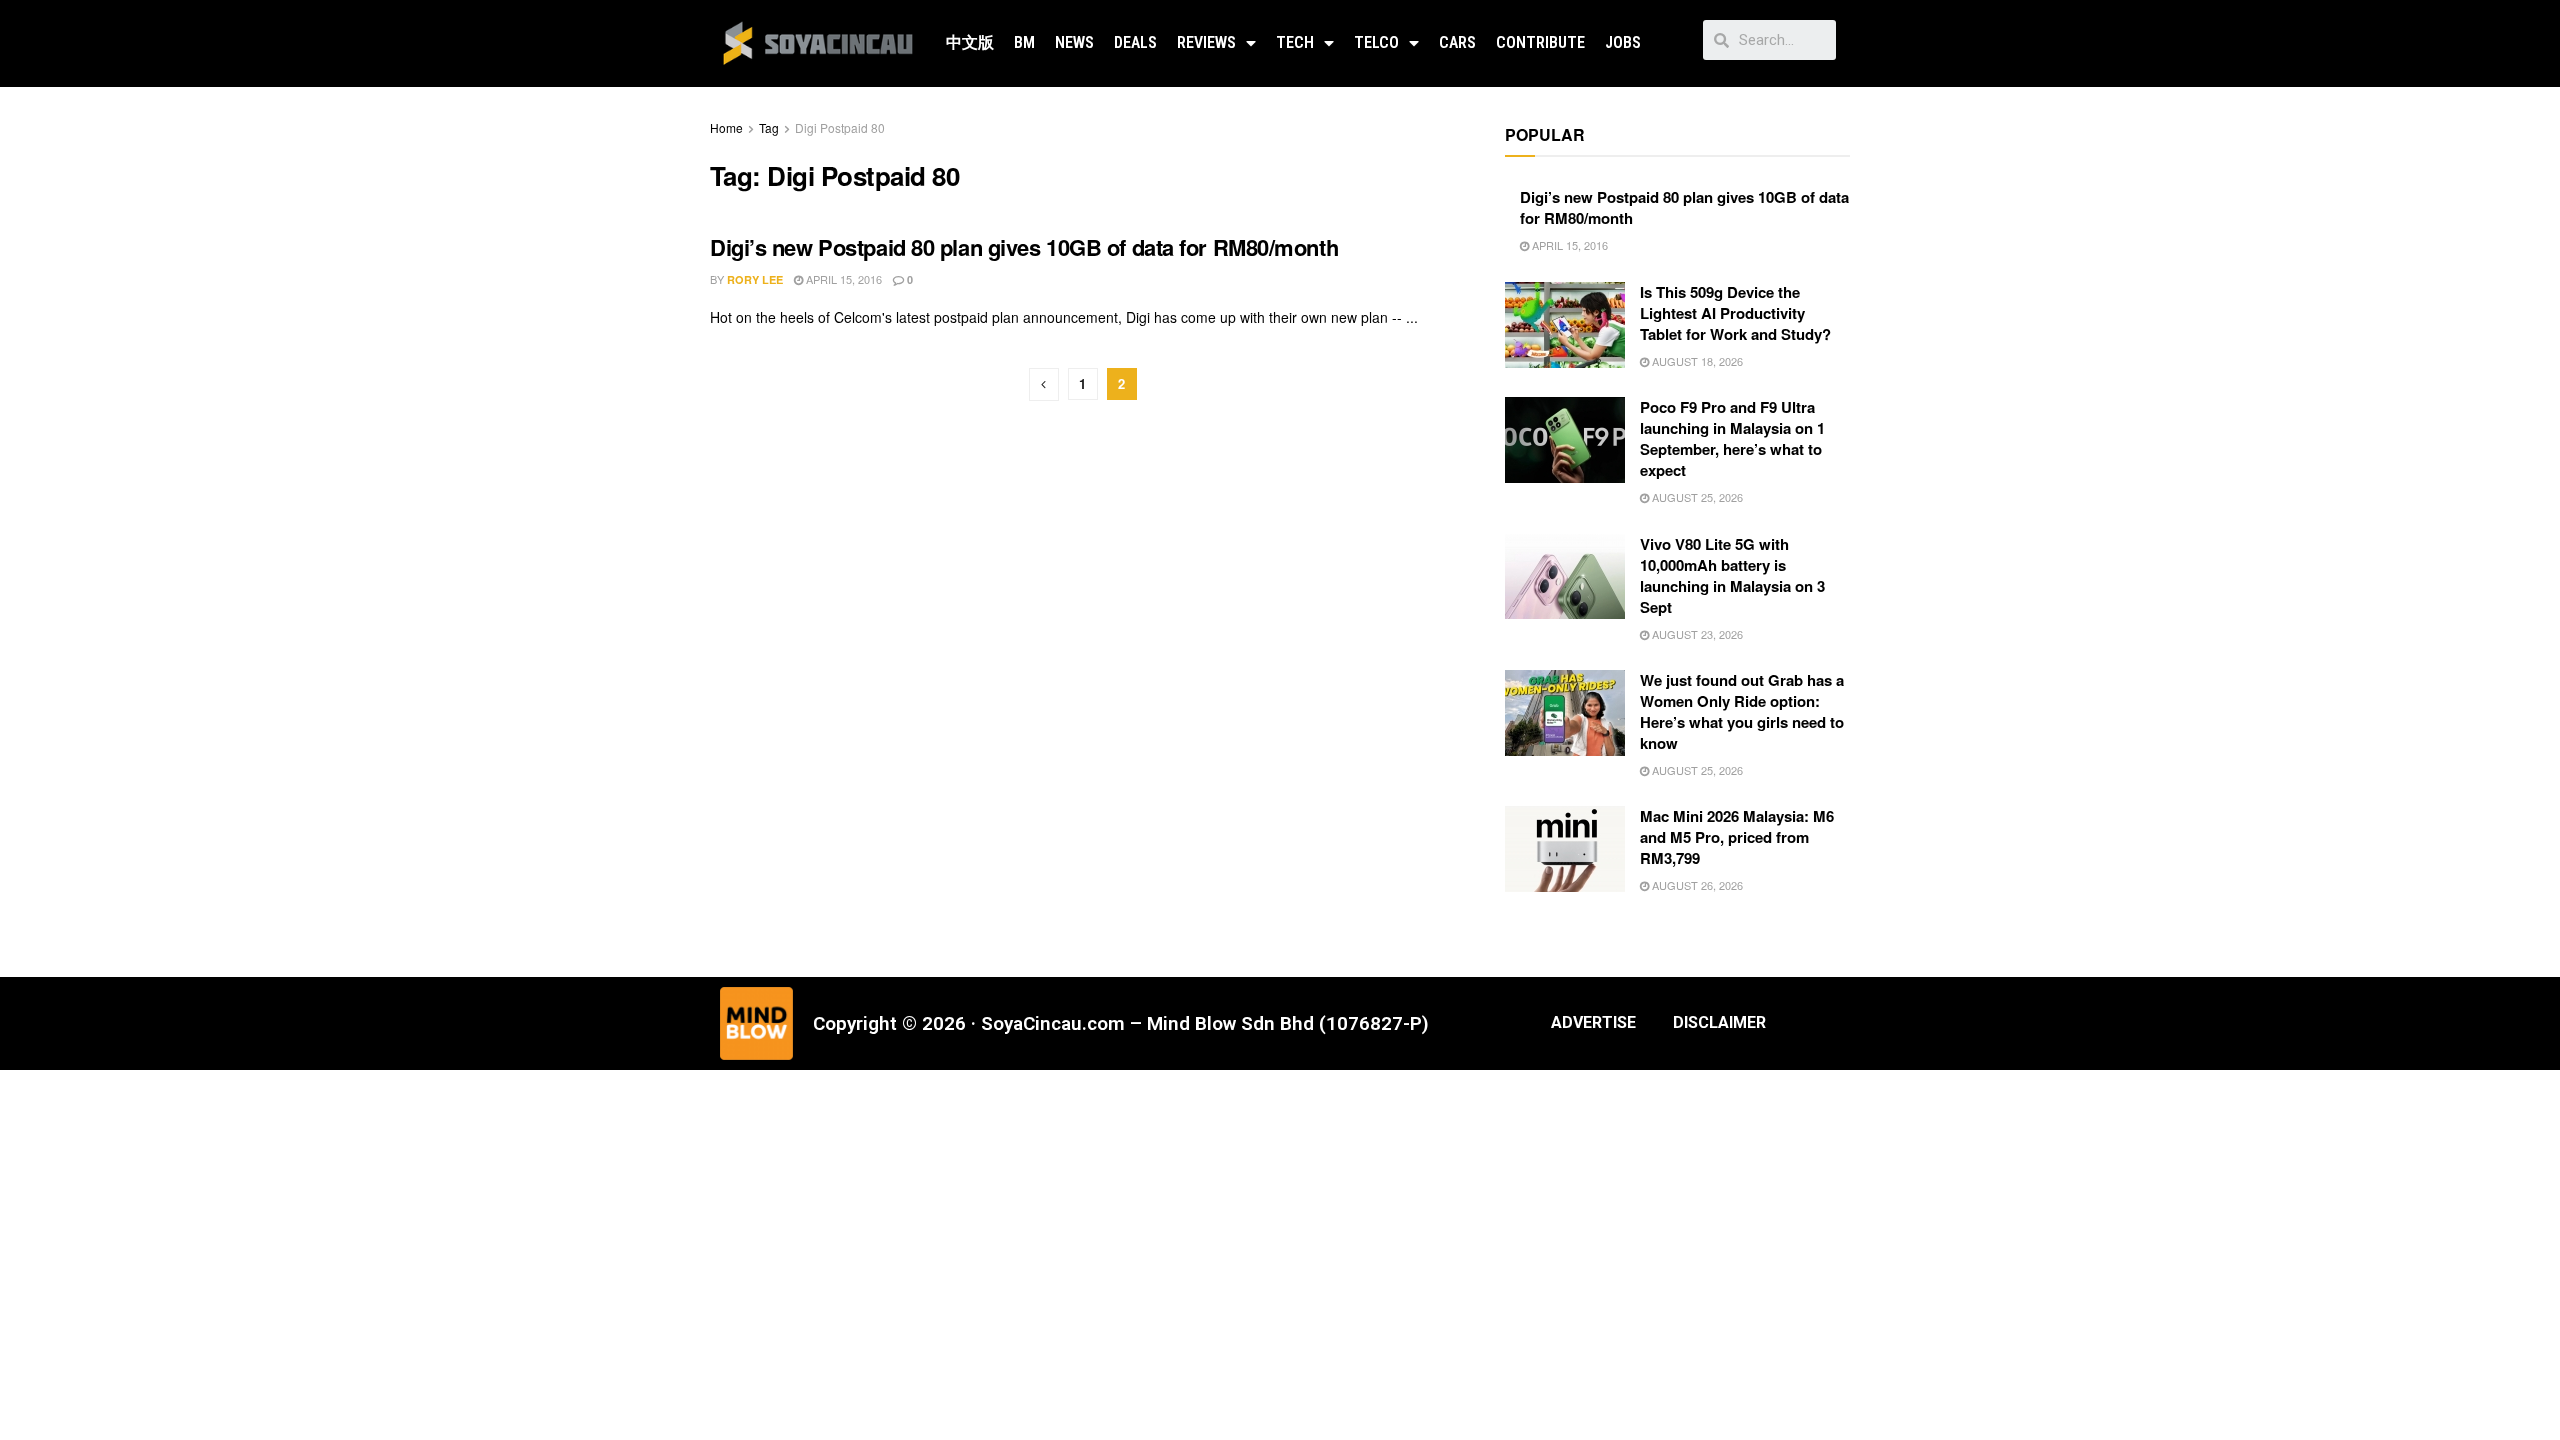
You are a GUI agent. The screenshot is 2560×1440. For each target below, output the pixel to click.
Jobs (1623, 42)
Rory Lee (755, 279)
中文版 (970, 42)
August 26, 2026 (1696, 885)
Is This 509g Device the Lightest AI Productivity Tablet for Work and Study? (1735, 313)
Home (726, 127)
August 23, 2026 (1696, 634)
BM (1024, 42)
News (1074, 42)
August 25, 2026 (1696, 497)
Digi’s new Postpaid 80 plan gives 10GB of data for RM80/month (1024, 247)
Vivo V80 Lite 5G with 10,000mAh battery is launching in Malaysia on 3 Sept (1732, 575)
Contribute (1540, 42)
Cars (1457, 42)
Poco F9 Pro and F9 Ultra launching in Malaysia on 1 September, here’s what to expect (1732, 438)
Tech (1295, 42)
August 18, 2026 (1696, 361)
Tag (769, 127)
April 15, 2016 (842, 279)
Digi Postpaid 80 (840, 127)
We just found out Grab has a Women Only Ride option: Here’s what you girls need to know (1742, 711)
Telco (1376, 42)
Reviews (1206, 42)
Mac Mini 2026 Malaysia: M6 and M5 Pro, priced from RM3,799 (1737, 837)
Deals (1135, 42)
